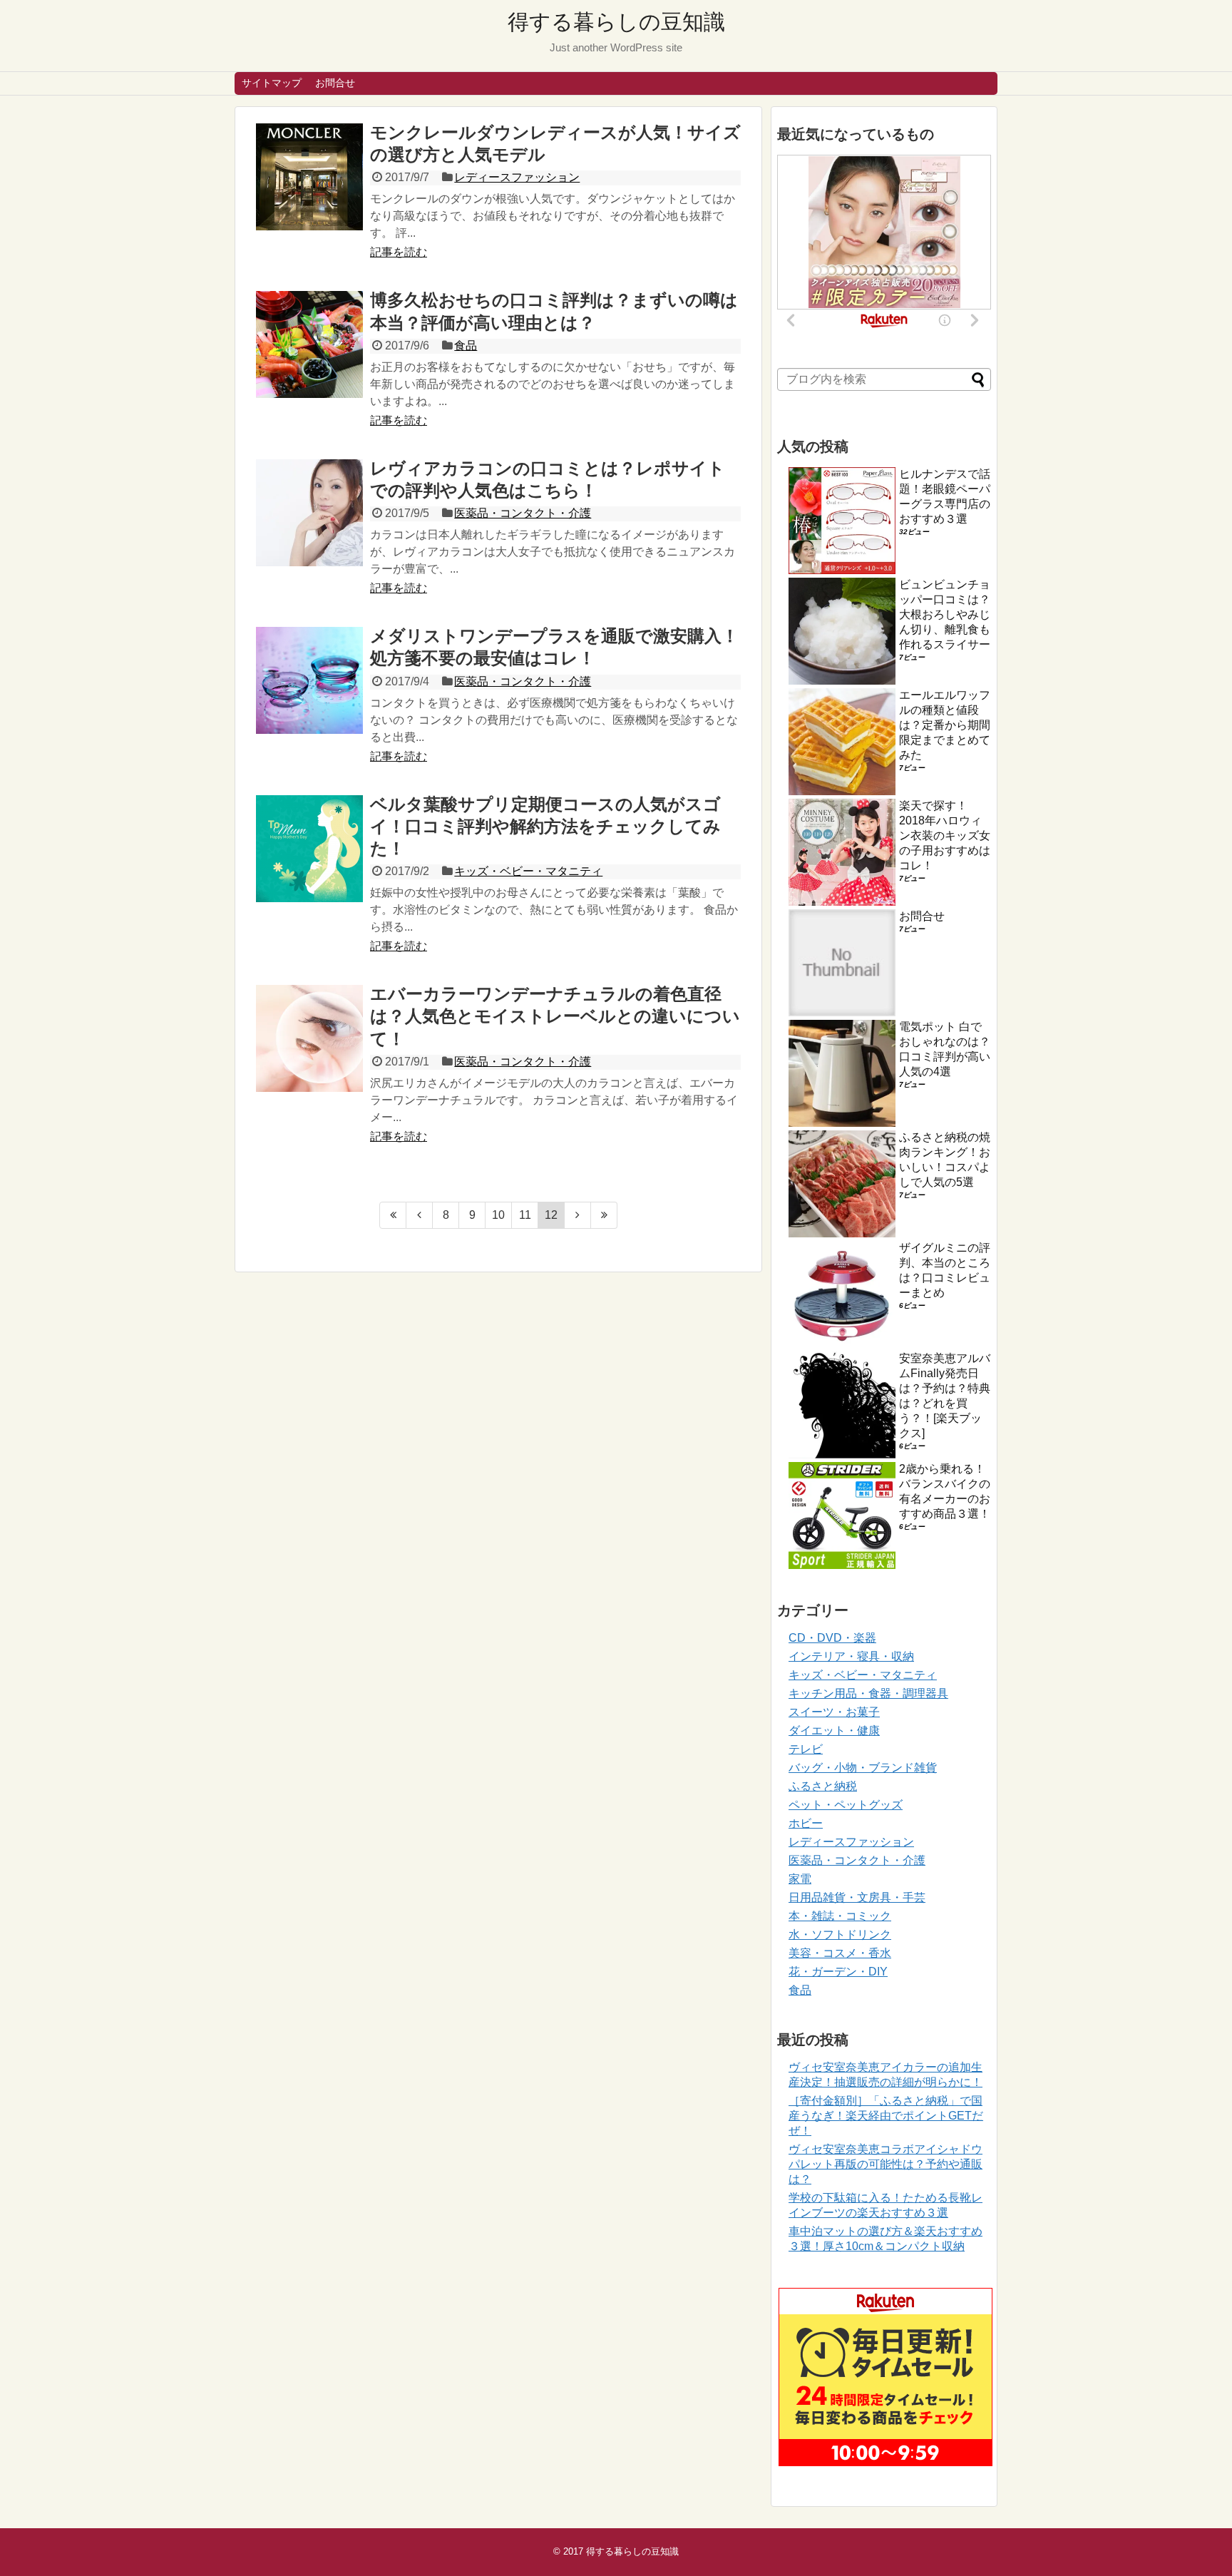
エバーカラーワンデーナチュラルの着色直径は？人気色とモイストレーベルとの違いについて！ (555, 1016)
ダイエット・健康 (834, 1731)
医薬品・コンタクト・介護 (523, 513)
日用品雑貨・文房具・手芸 (857, 1897)
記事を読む (399, 252)
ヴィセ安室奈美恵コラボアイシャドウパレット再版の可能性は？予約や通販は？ (885, 2164)
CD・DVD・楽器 (832, 1638)
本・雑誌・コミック (840, 1916)
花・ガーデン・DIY (838, 1972)
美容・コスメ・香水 (840, 1953)
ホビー (806, 1823)
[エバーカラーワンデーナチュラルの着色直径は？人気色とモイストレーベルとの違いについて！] (309, 1038)
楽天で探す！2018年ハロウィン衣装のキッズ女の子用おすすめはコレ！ (945, 835)
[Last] (604, 1215)
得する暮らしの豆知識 (616, 22)
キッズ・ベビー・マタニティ (528, 871)
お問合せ (335, 83)
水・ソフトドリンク (840, 1934)
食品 (466, 346)
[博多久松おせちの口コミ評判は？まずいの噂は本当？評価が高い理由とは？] (309, 344)
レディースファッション (517, 177)
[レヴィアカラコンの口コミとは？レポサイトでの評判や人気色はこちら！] (309, 513)
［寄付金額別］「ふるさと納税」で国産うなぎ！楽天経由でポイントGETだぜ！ (886, 2116)
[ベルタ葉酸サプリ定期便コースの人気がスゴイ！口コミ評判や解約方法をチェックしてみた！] (309, 849)
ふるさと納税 (823, 1786)
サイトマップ (272, 83)
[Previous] (420, 1215)
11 (525, 1215)
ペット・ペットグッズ (846, 1805)
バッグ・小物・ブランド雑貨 (863, 1768)
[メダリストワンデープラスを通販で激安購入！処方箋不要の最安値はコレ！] (309, 680)
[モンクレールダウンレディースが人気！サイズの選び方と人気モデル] (309, 177)
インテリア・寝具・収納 (851, 1656)
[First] (393, 1215)
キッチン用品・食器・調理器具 (868, 1693)
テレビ (806, 1749)
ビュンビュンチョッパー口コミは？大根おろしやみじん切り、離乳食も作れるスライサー (945, 614)
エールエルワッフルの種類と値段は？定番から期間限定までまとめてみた (945, 725)
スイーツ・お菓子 (834, 1712)
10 (498, 1215)
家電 (800, 1879)
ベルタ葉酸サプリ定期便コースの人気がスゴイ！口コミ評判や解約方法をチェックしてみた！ (545, 826)
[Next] (578, 1215)
